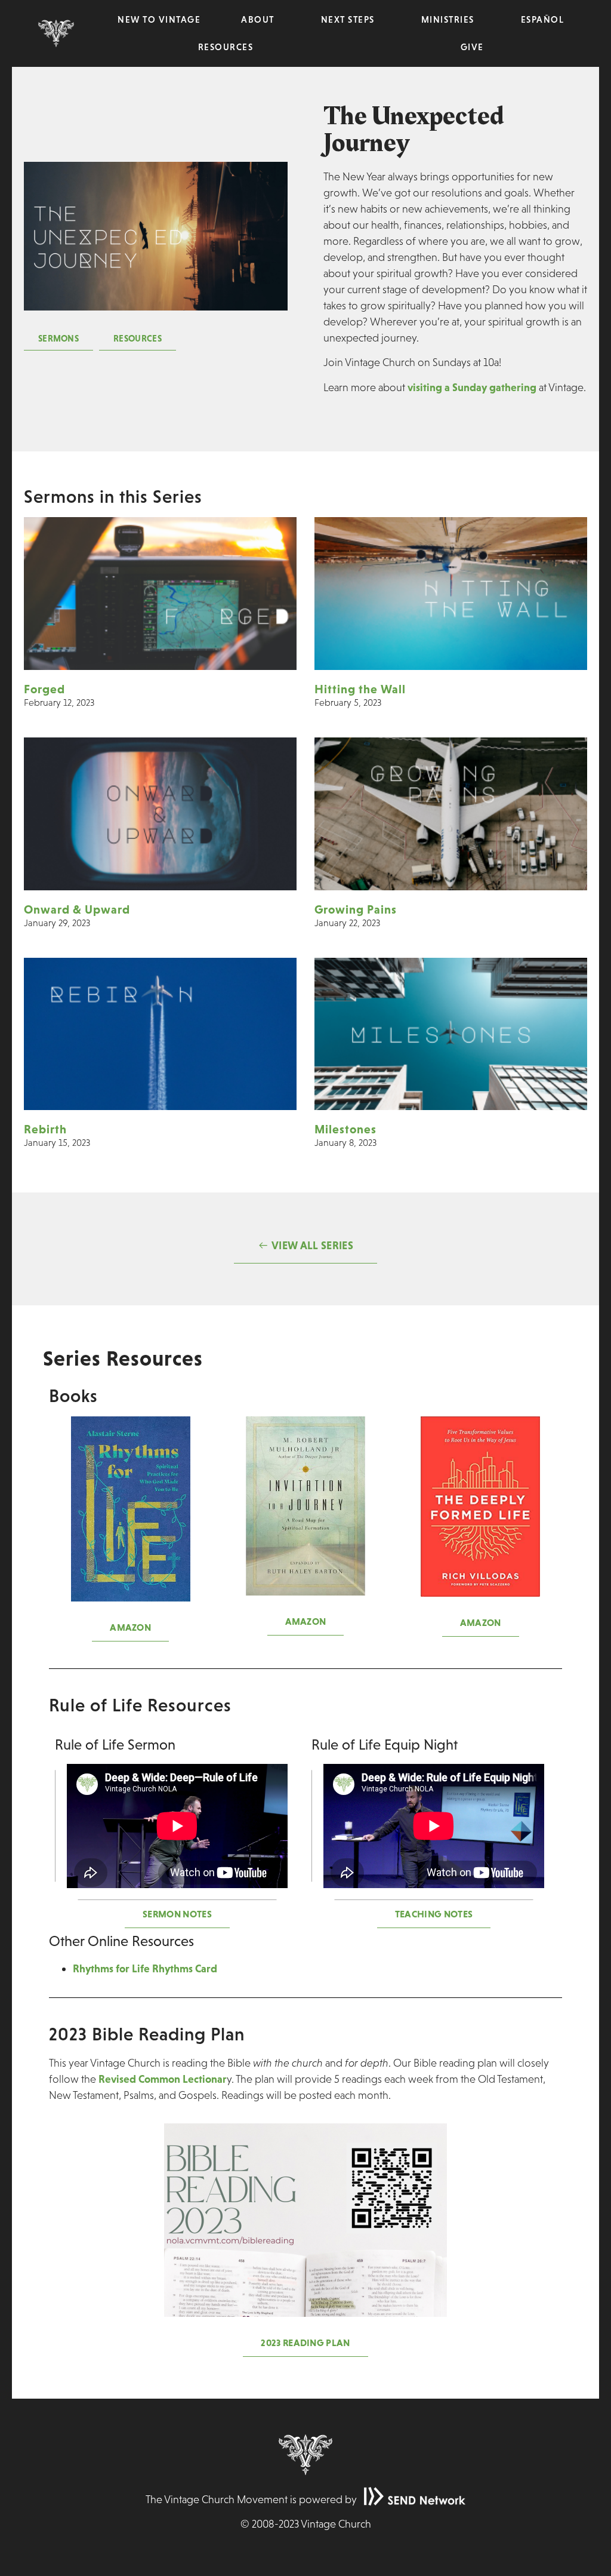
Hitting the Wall (360, 689)
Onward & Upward (77, 909)
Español (543, 19)
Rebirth (45, 1129)
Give (472, 47)
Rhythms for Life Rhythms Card (145, 1968)
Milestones (345, 1129)
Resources (226, 47)
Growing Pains (356, 909)
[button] (58, 339)
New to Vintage (159, 19)
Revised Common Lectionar (163, 2079)
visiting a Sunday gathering (472, 387)
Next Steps (348, 19)
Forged (44, 689)
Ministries (448, 19)
